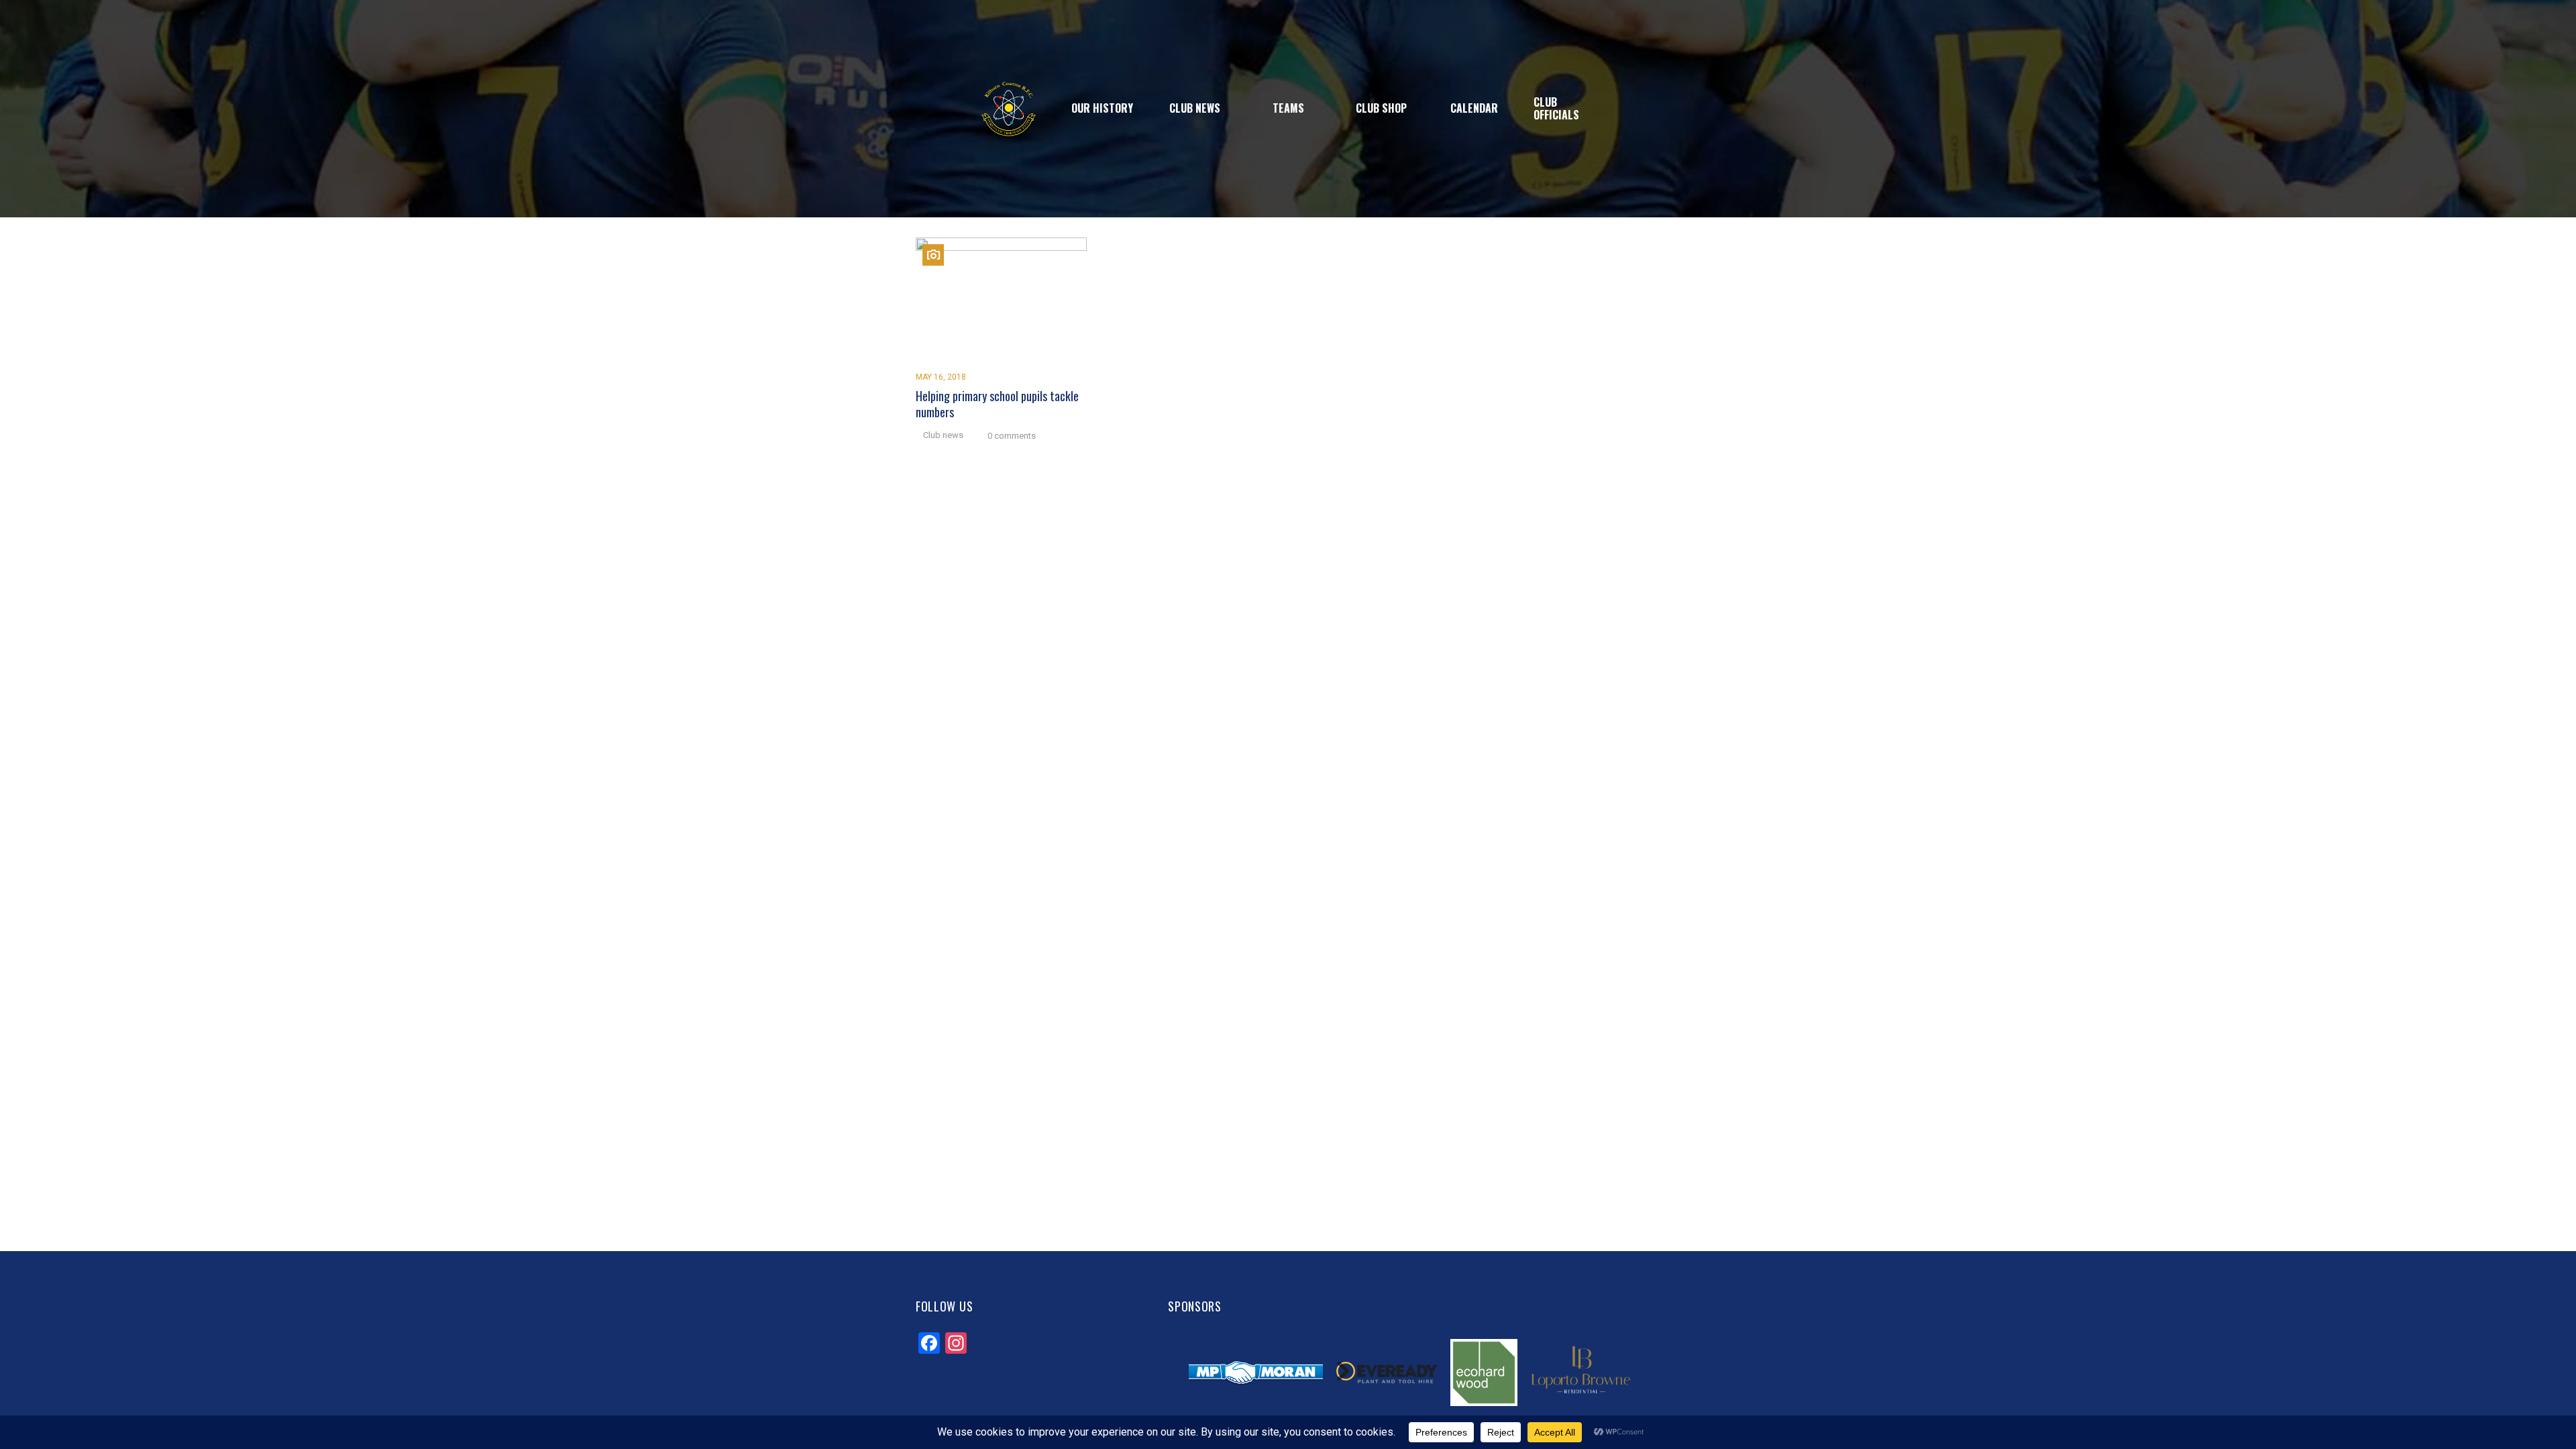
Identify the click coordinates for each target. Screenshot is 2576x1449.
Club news (943, 435)
